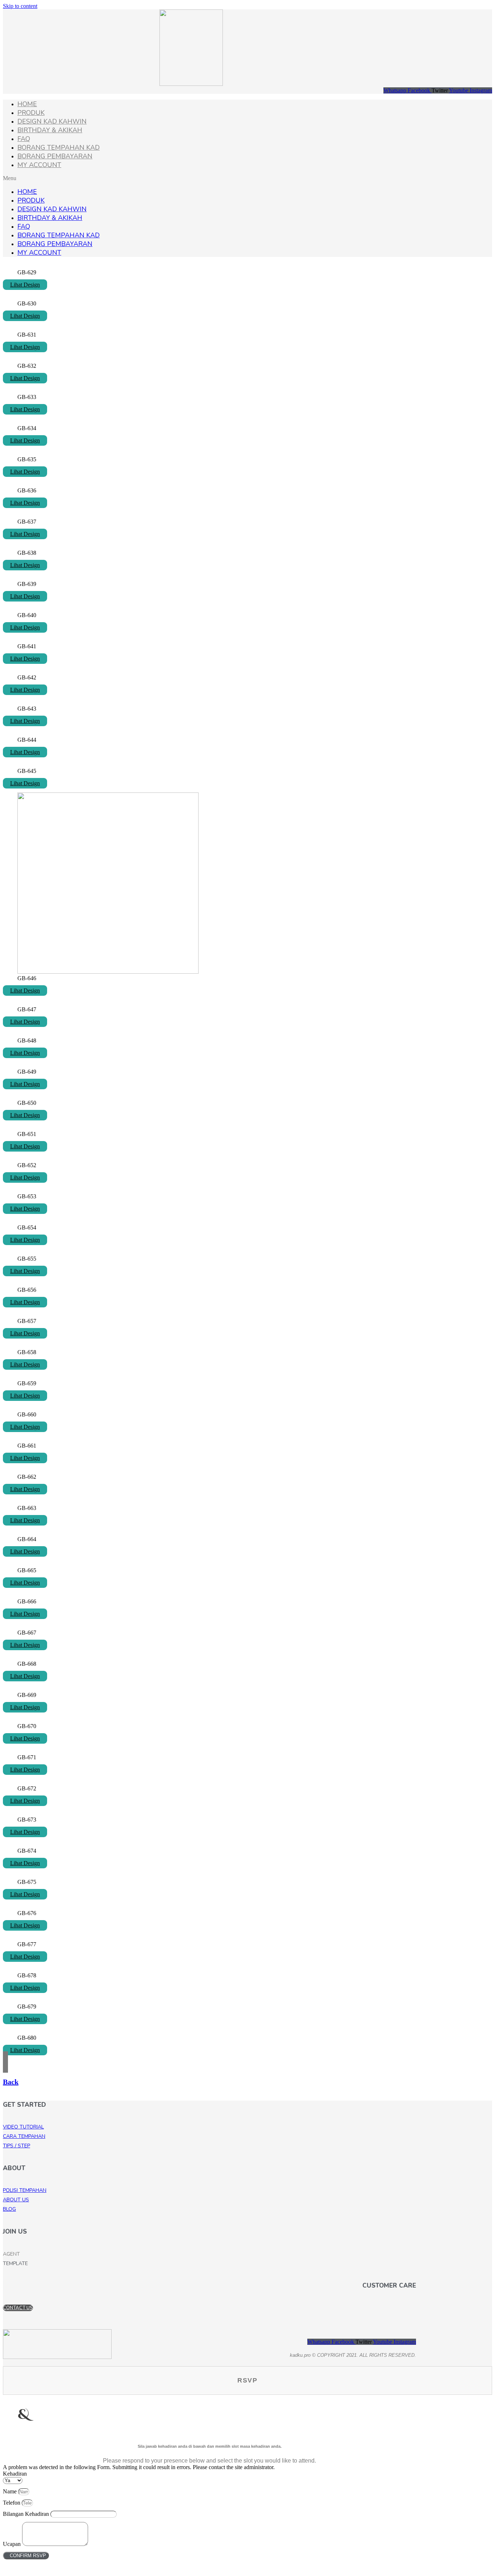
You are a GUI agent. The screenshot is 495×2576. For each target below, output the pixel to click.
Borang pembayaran (55, 156)
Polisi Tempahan (25, 2190)
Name (11, 2491)
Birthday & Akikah (50, 130)
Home (27, 104)
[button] (247, 178)
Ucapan (13, 2544)
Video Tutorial (23, 2127)
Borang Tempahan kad (59, 147)
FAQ (24, 139)
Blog (9, 2209)
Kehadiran (15, 2474)
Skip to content (20, 6)
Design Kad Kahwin (52, 121)
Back (11, 2082)
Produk (31, 113)
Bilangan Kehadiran (27, 2514)
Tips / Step (16, 2146)
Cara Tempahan (24, 2136)
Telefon (12, 2503)
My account (39, 165)
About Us (16, 2200)
